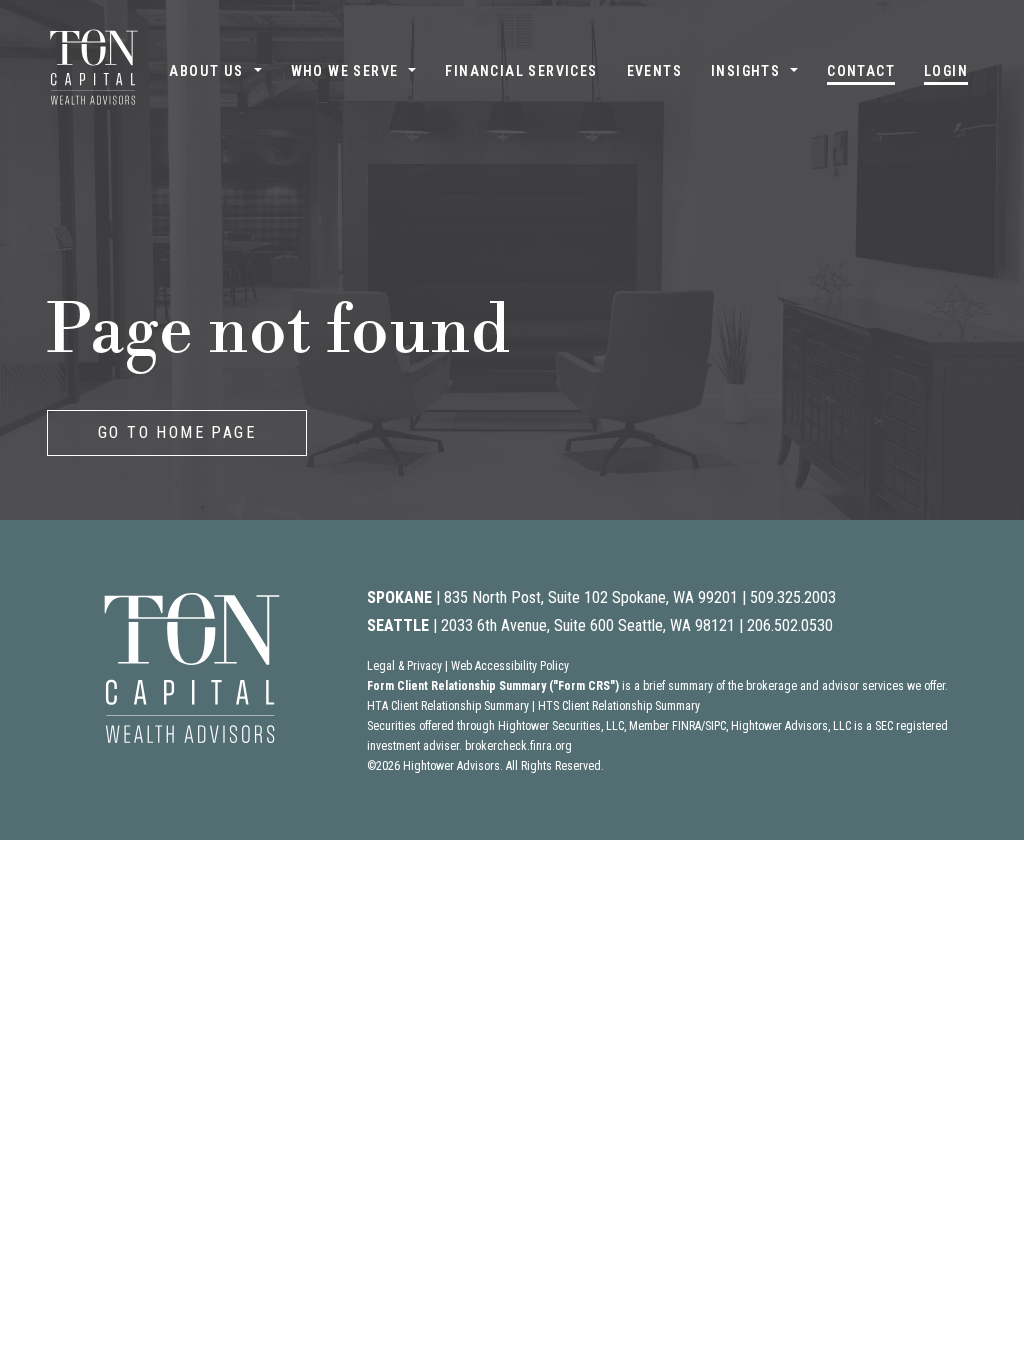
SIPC (715, 726)
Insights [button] (745, 71)
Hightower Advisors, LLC (791, 726)
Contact (861, 71)
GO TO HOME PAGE (177, 432)
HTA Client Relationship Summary (448, 706)
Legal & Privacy (404, 666)
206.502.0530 (790, 625)
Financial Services (521, 71)
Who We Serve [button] (345, 71)
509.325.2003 (793, 597)
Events (654, 71)
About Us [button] (206, 71)
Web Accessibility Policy (510, 666)
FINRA (686, 726)
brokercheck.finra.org (518, 746)
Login (946, 71)
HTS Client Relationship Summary (619, 706)
